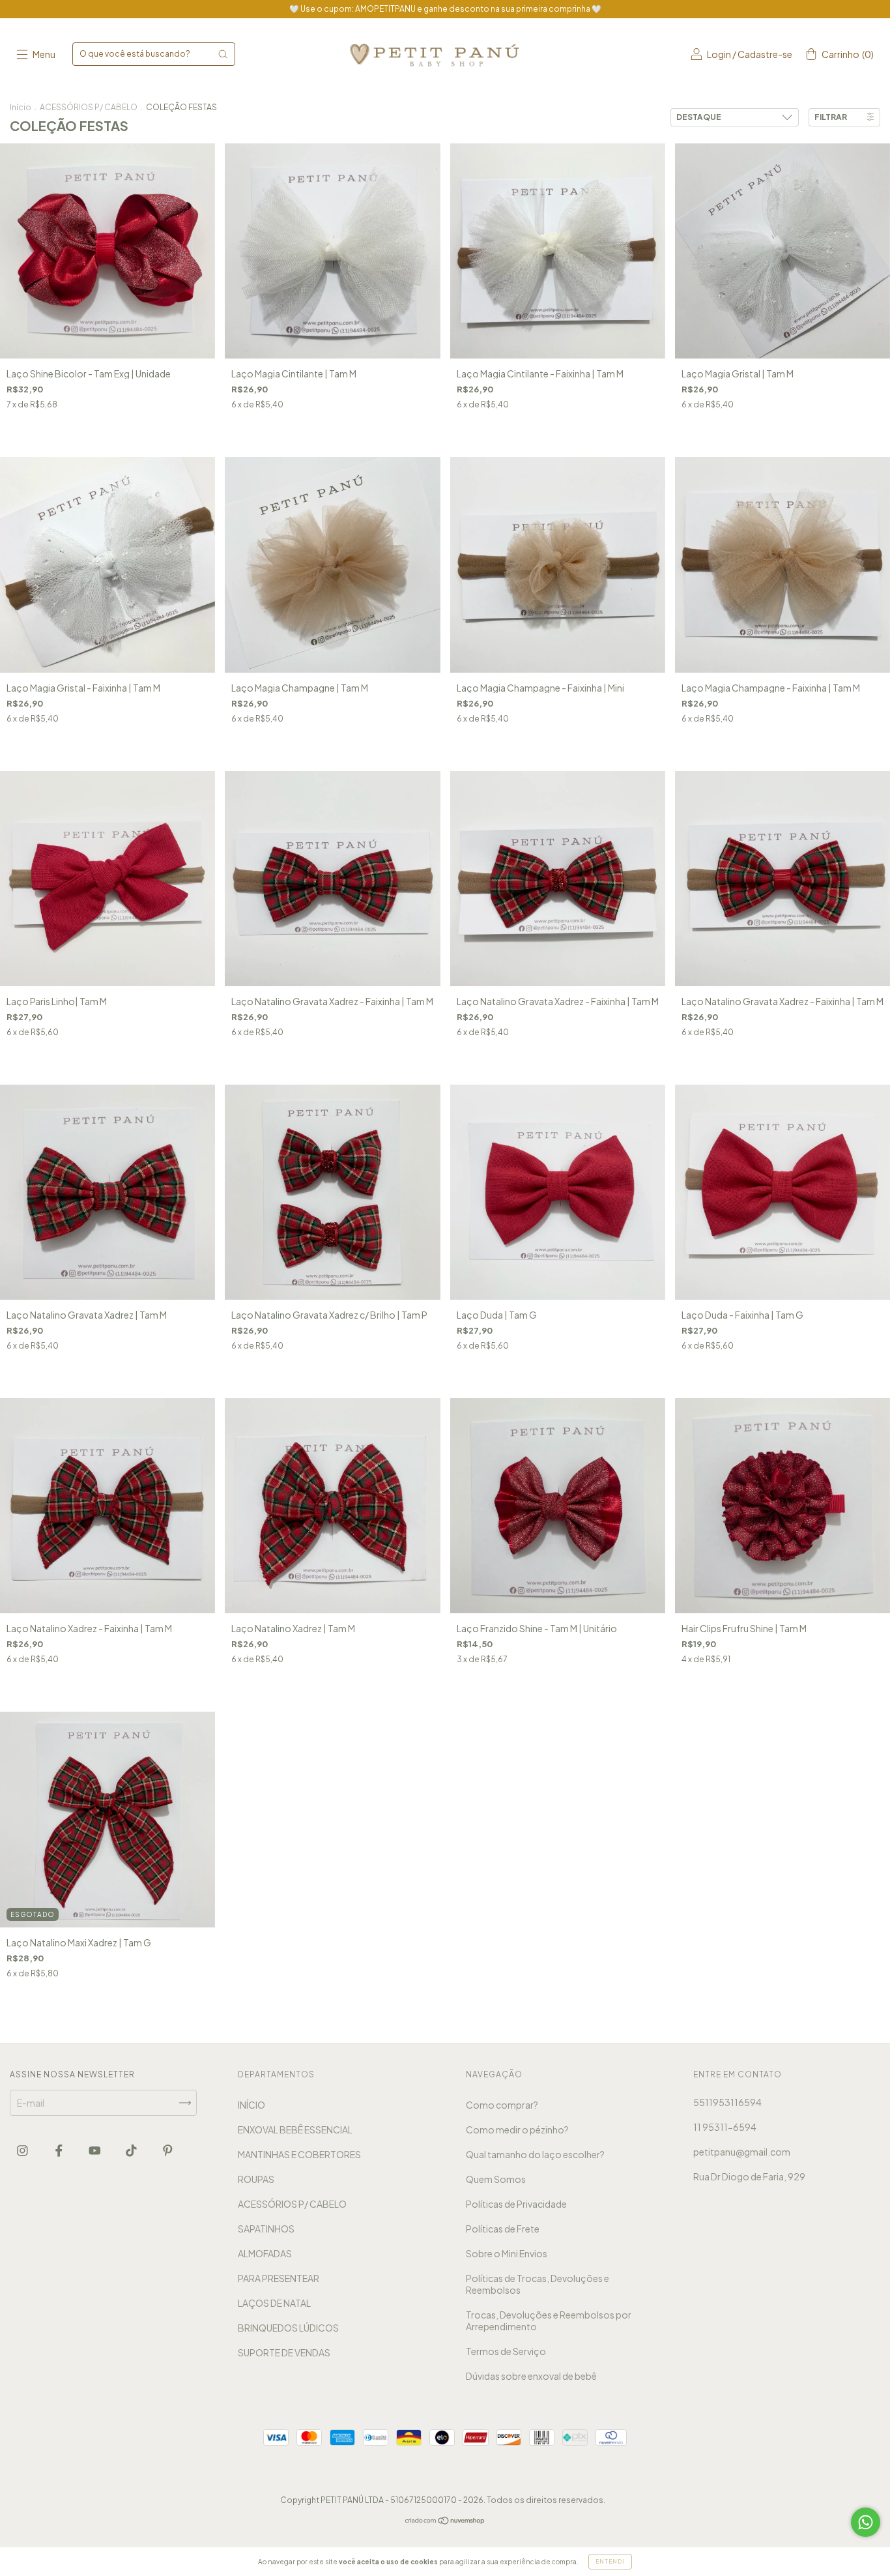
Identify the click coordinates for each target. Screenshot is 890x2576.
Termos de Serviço (506, 2351)
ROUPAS (256, 2179)
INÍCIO (251, 2105)
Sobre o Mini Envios (507, 2253)
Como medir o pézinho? (517, 2130)
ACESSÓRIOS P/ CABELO (89, 107)
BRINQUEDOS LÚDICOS (288, 2328)
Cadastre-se (765, 54)
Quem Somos (496, 2179)
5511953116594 (727, 2102)
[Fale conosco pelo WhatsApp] (866, 2522)
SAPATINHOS (266, 2229)
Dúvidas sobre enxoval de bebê (531, 2376)
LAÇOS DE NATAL (274, 2303)
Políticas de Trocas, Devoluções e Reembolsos (538, 2284)
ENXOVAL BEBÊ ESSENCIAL (295, 2130)
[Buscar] (223, 54)
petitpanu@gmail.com (742, 2152)
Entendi (610, 2562)
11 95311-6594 (725, 2127)
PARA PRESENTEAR (279, 2278)
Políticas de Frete (503, 2229)
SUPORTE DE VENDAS (284, 2352)
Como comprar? (502, 2105)
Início (21, 107)
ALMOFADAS (265, 2253)
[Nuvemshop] (445, 2521)
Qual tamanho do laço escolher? (535, 2154)
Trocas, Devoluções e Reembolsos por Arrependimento (549, 2320)
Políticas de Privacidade (516, 2204)
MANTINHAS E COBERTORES (299, 2154)
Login (719, 54)
